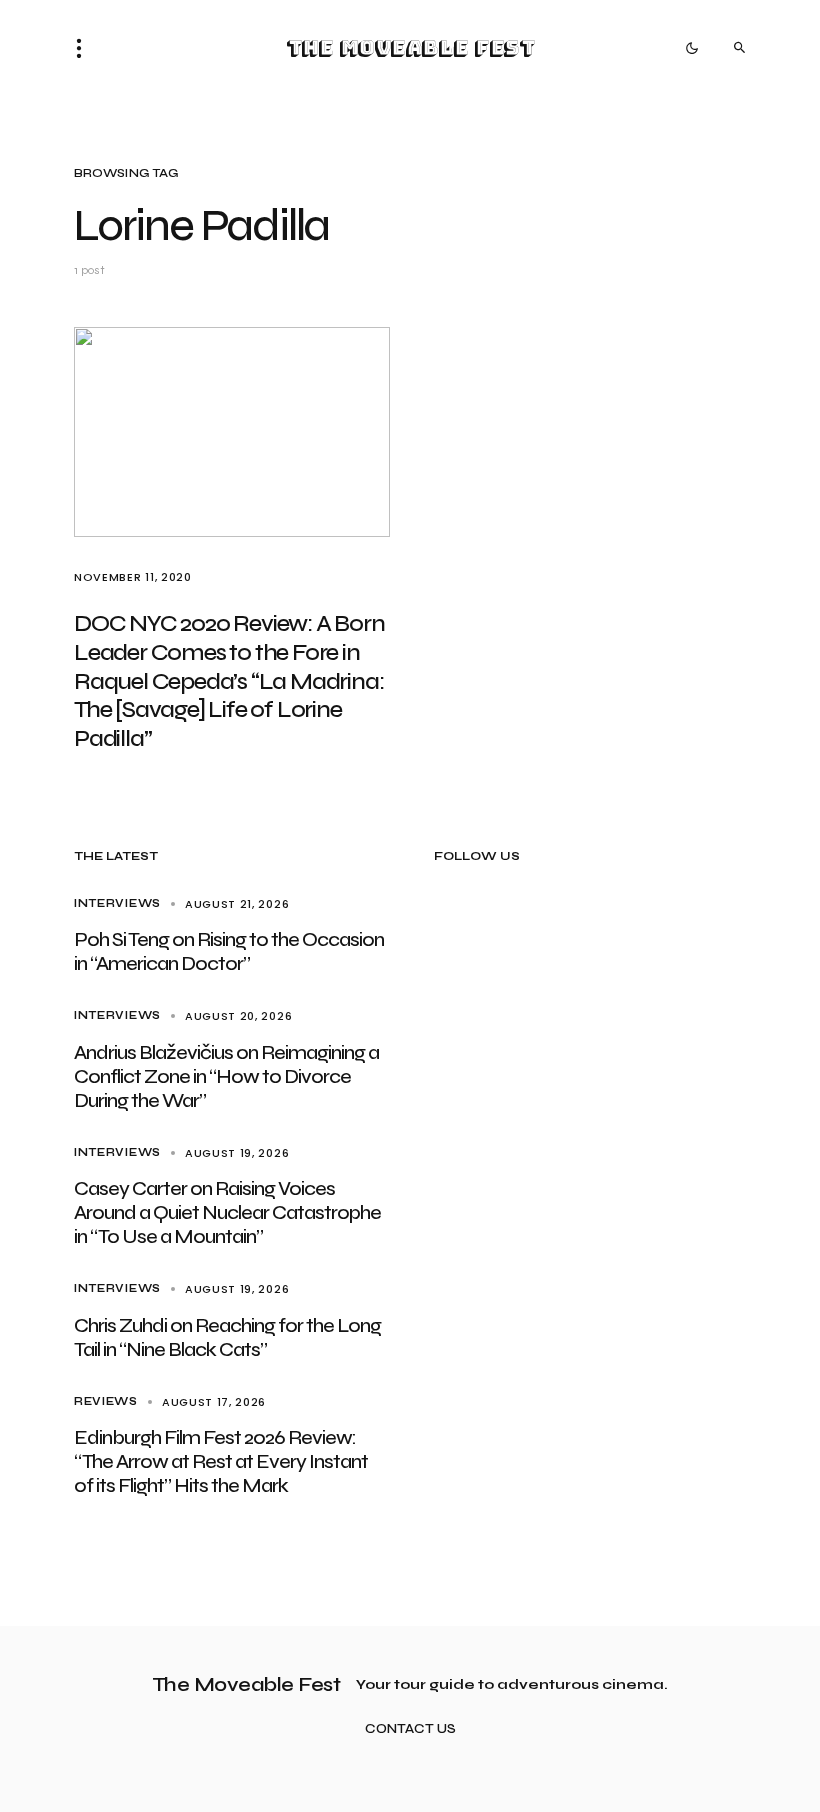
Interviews (117, 903)
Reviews (106, 1401)
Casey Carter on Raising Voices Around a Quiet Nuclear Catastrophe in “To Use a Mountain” (227, 1212)
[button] (85, 48)
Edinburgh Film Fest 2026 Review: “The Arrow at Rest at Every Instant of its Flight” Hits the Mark (221, 1461)
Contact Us (410, 1729)
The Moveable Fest (410, 48)
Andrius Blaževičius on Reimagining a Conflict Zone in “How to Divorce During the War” (226, 1076)
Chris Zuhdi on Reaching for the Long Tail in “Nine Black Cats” (227, 1337)
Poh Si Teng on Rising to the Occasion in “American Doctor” (229, 951)
